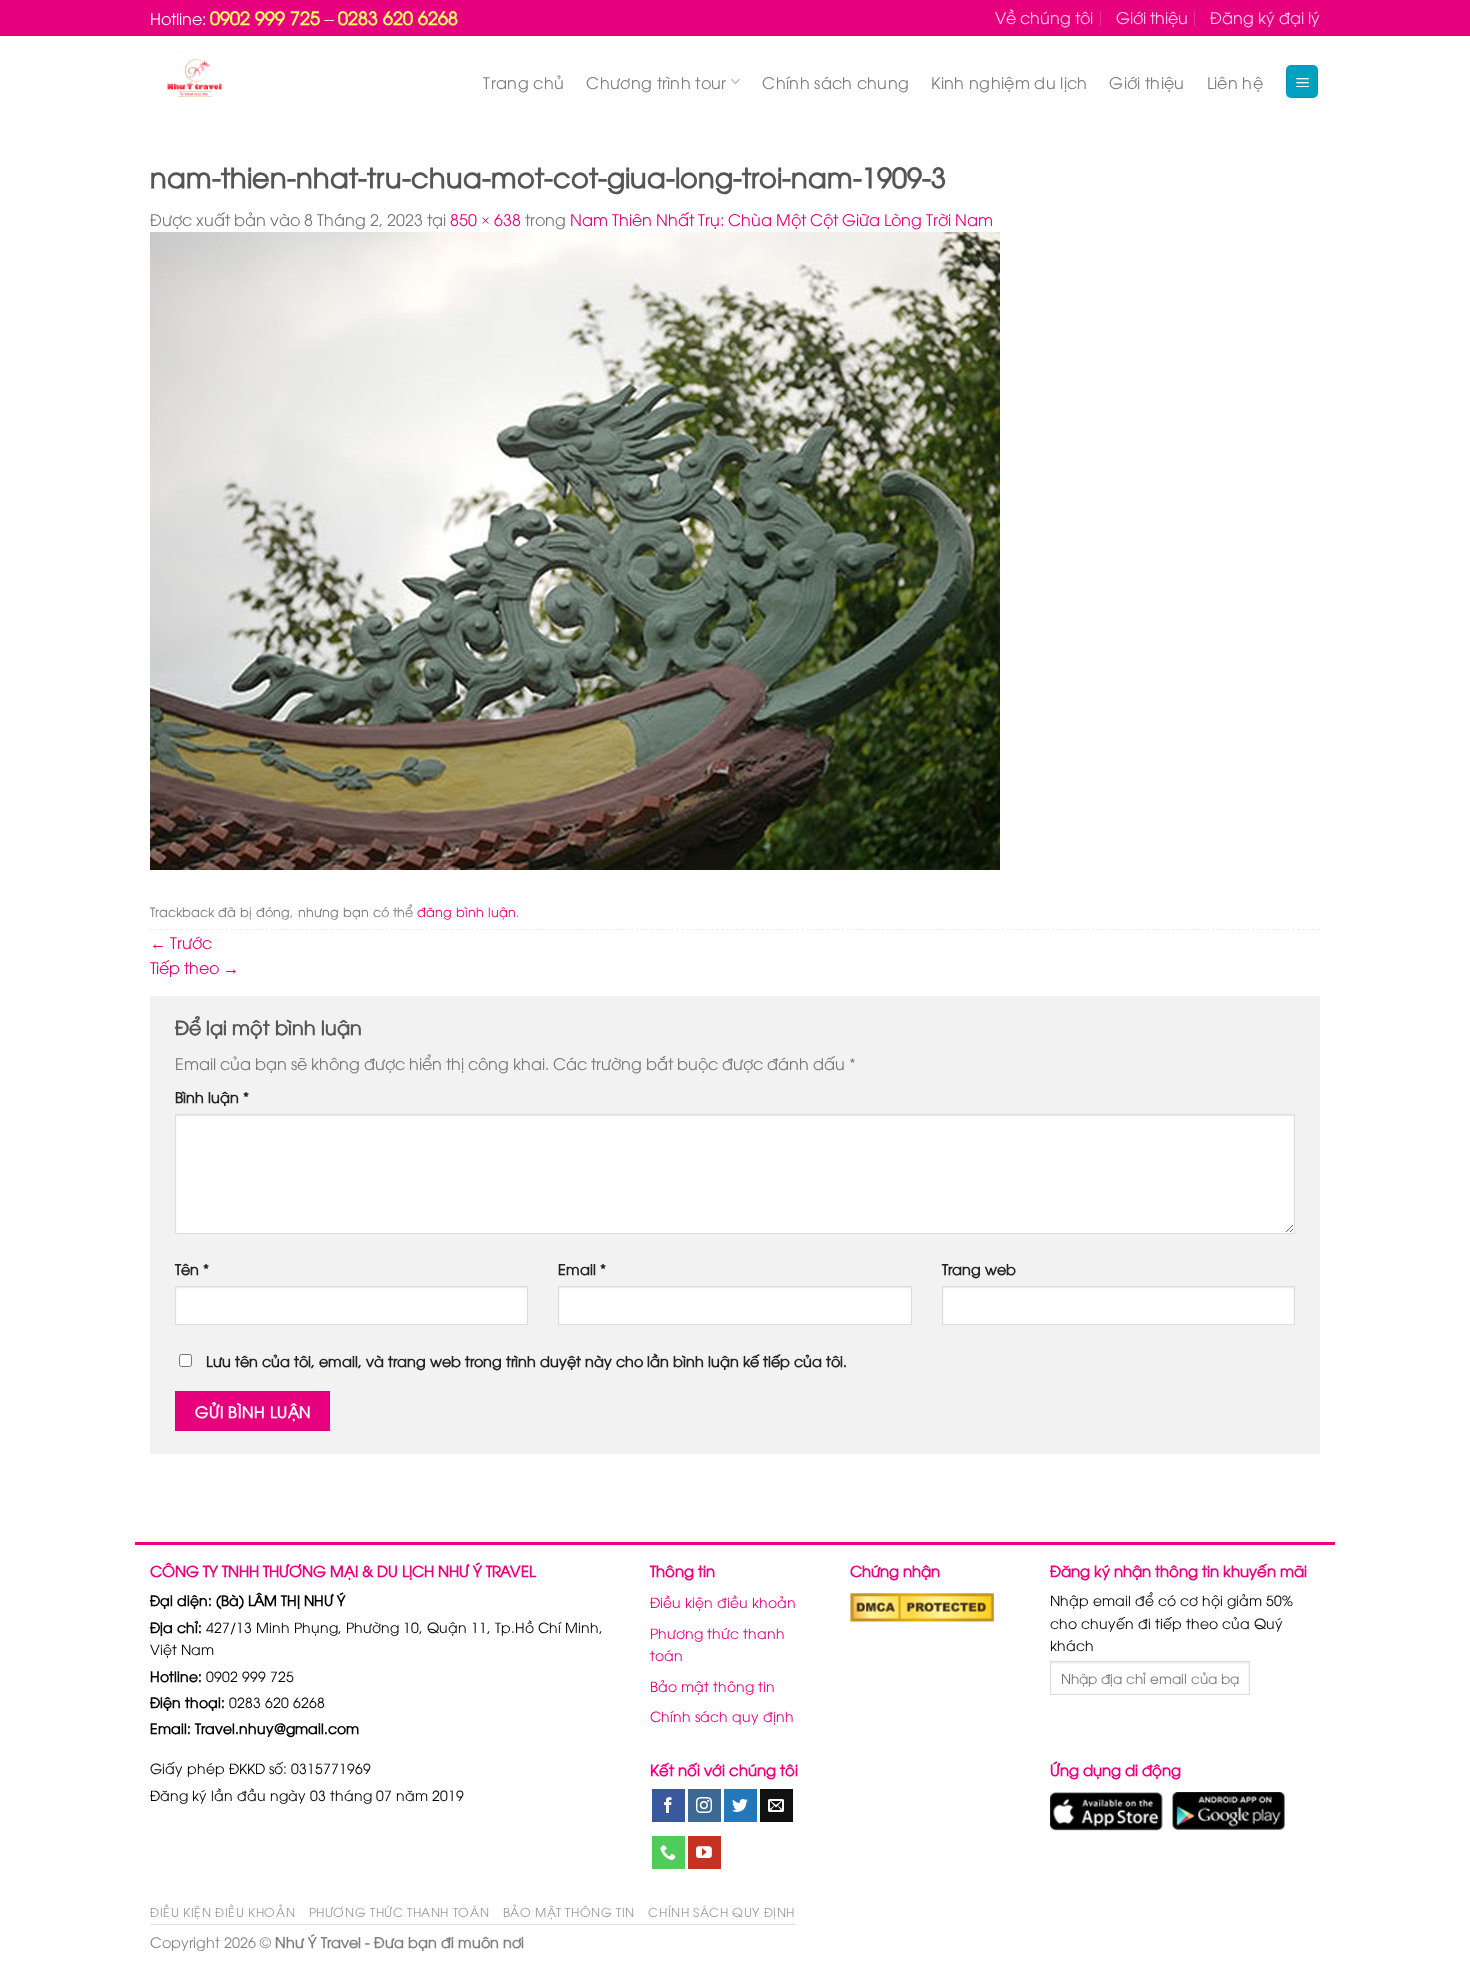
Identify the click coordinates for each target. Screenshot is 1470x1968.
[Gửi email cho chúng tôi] (776, 1806)
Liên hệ (1235, 82)
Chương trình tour (656, 82)
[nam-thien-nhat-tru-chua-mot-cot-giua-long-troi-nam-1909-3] (575, 549)
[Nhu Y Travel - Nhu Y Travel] (241, 82)
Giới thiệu (1152, 17)
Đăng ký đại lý (1265, 17)
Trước (181, 942)
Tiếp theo (194, 967)
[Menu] (1302, 81)
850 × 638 (485, 219)
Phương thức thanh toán (717, 1643)
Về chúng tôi (1044, 17)
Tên (192, 1268)
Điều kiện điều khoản (723, 1601)
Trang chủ (523, 82)
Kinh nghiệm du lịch (1009, 82)
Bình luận (212, 1096)
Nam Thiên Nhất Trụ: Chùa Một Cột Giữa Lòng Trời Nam (781, 219)
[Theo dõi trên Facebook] (668, 1806)
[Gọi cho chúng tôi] (668, 1853)
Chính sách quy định (722, 1715)
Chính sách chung (835, 82)
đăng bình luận (466, 911)
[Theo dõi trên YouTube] (704, 1853)
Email (582, 1268)
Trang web (979, 1268)
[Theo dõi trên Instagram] (704, 1806)
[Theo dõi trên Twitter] (740, 1806)
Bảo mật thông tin (712, 1685)
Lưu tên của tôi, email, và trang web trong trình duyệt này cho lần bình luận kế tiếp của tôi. (526, 1360)
